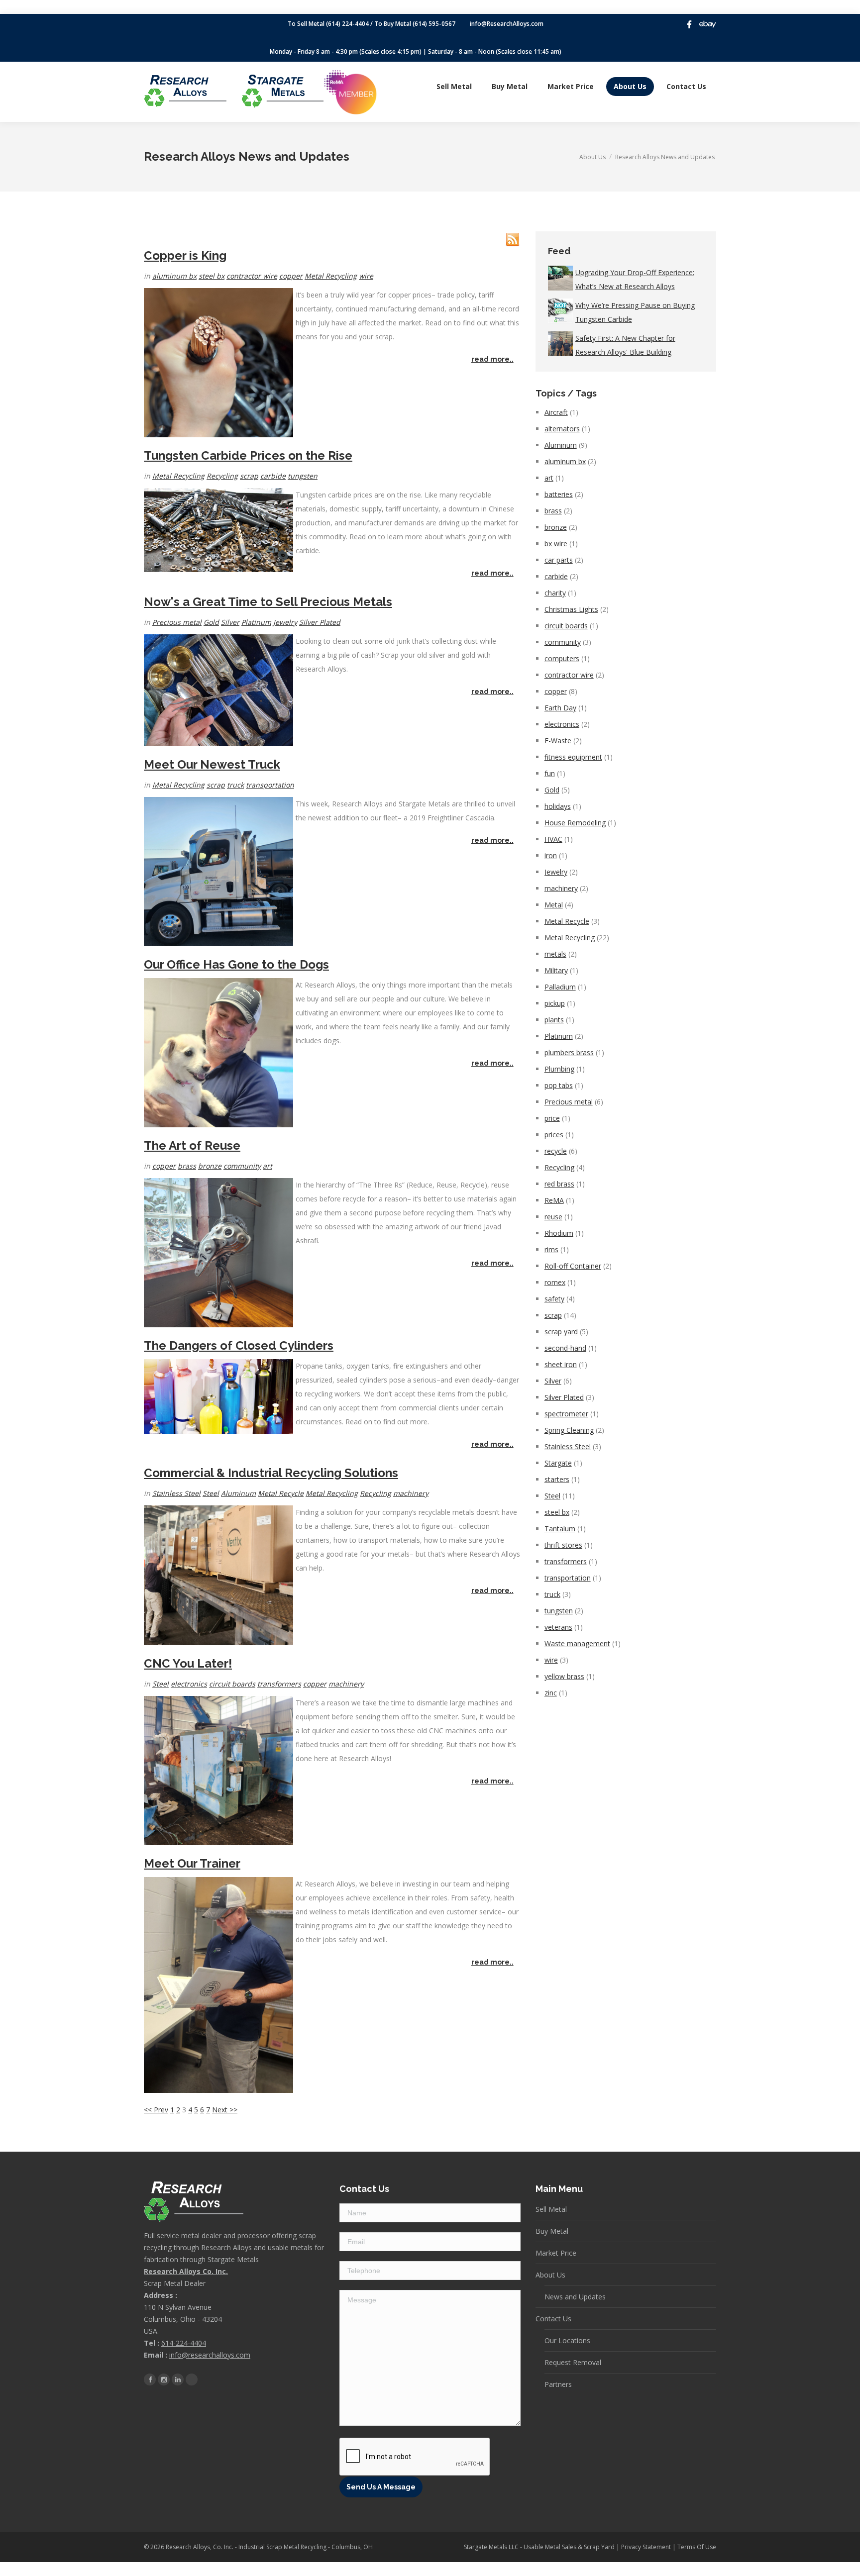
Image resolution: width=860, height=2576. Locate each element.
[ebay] (708, 24)
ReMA (554, 1200)
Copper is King (185, 255)
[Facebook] (689, 24)
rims (551, 1249)
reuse (553, 1217)
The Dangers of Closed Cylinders (239, 1345)
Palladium (560, 987)
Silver (230, 622)
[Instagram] (164, 2379)
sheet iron (561, 1364)
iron (551, 855)
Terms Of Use (697, 2547)
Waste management (577, 1643)
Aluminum (238, 1493)
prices (554, 1135)
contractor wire (252, 276)
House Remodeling (575, 823)
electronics (189, 1684)
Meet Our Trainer (192, 1863)
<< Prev (156, 2110)
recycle (556, 1151)
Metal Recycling (331, 276)
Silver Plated (320, 622)
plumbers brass (569, 1052)
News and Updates (575, 2297)
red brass (559, 1184)
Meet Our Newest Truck (212, 764)
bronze (210, 1166)
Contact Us (553, 2319)
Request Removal (573, 2362)
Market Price (556, 2253)
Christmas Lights (571, 609)
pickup (555, 1003)
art (268, 1166)
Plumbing (559, 1069)
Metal (554, 905)
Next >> (225, 2110)
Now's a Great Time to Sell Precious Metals (268, 602)
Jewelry (285, 622)
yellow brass (564, 1676)
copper (291, 276)
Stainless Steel (176, 1493)
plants (554, 1020)
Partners (558, 2384)
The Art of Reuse (192, 1145)
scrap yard (561, 1332)
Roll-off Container (573, 1266)
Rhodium (559, 1233)
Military (556, 970)
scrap (249, 476)
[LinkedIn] (178, 2379)
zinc (551, 1693)
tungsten (303, 476)
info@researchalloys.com (210, 2355)
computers (562, 658)
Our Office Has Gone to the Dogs (236, 964)
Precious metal (177, 622)
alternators (562, 429)
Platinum (256, 622)
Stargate (558, 1463)
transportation (270, 785)
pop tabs (559, 1085)
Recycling (222, 476)
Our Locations (567, 2340)
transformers (279, 1684)
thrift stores (563, 1545)
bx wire (556, 544)
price (552, 1118)
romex (555, 1282)
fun (550, 773)
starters (557, 1479)
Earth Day (560, 708)
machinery (411, 1493)
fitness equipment (573, 757)
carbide (273, 476)
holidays (558, 806)
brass (187, 1166)
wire (366, 276)
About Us (550, 2275)
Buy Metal (552, 2231)
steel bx (212, 276)
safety (554, 1299)
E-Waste (558, 741)
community (242, 1166)
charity (555, 593)
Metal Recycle (281, 1493)
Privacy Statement (646, 2547)
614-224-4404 (184, 2343)
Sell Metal (551, 2209)
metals (555, 954)
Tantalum (560, 1529)
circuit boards (232, 1684)
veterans (558, 1627)
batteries (559, 494)
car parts (559, 560)
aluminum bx (174, 276)
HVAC (553, 839)
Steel (211, 1493)
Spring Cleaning (569, 1430)
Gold (211, 622)
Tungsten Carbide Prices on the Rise (248, 455)
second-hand (565, 1348)
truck (235, 785)
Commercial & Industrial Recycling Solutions (271, 1473)
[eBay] (192, 2379)
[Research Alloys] (185, 91)
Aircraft (556, 412)
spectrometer (566, 1414)
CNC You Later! (188, 1663)
